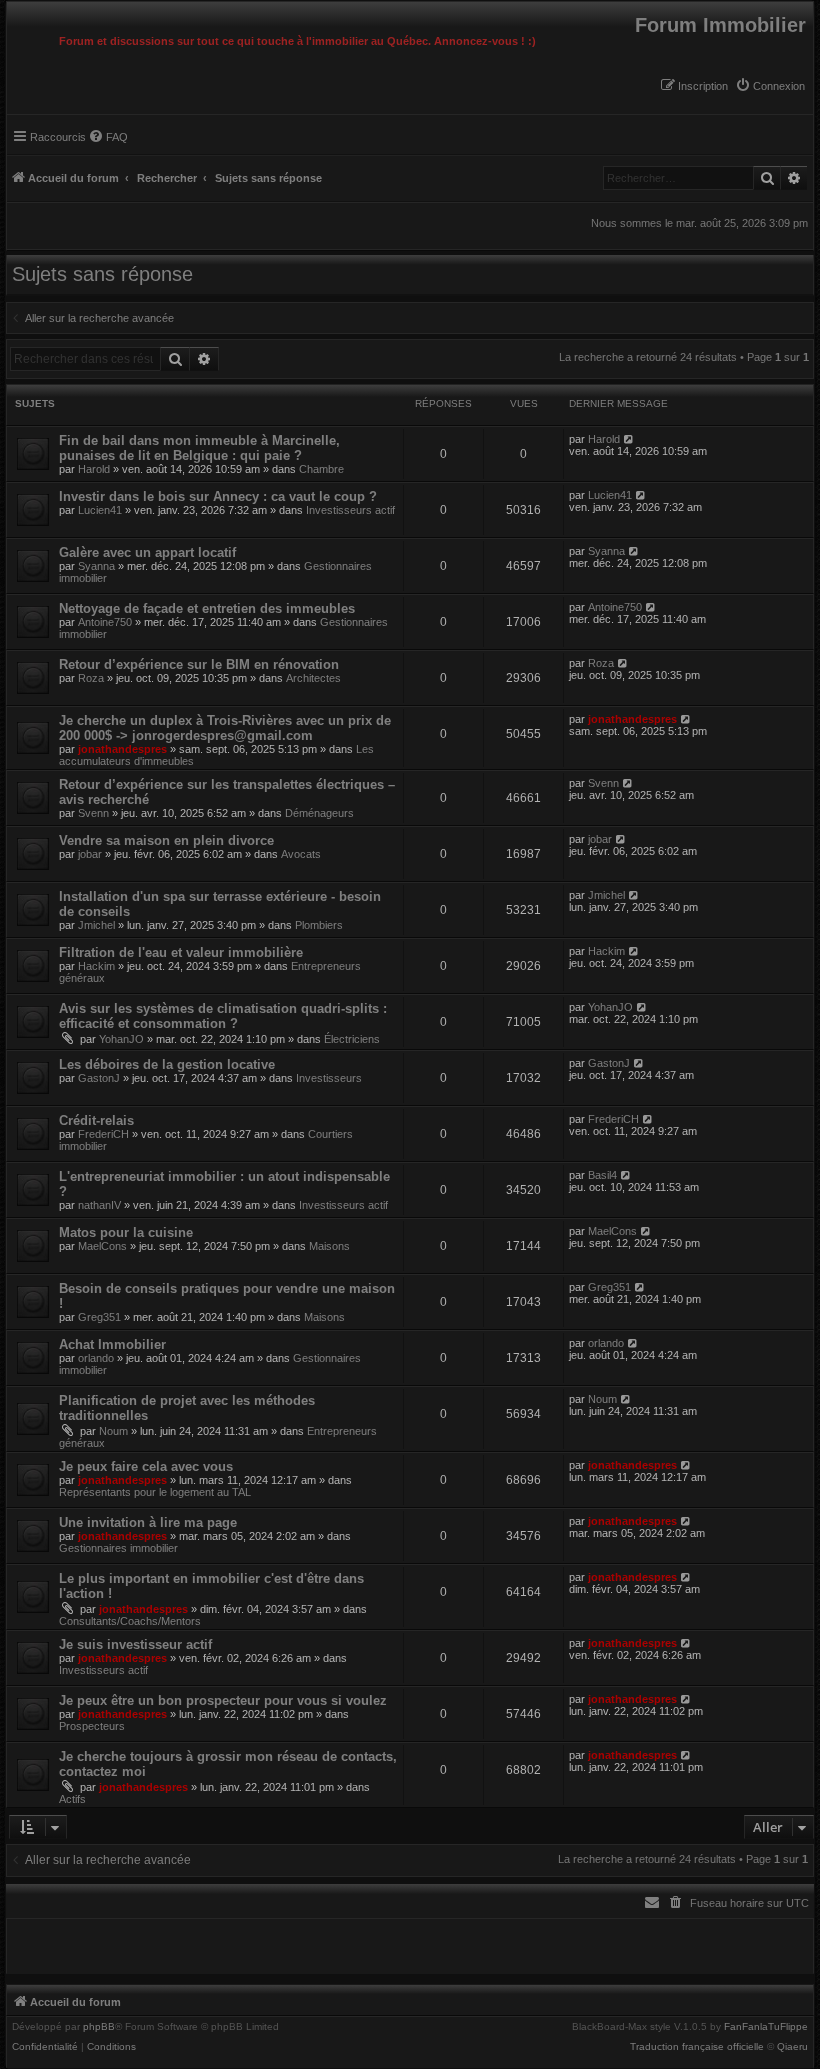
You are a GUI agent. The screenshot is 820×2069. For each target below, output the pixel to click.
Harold (94, 469)
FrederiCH (103, 1134)
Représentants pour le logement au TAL (155, 1492)
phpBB (99, 2027)
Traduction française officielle (697, 2047)
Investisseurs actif (350, 510)
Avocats (301, 854)
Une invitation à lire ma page (148, 1522)
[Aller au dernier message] (629, 439)
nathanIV (99, 1205)
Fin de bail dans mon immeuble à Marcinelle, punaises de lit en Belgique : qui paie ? (199, 448)
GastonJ (99, 1078)
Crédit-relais (96, 1120)
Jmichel (96, 925)
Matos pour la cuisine (126, 1232)
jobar (90, 854)
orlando (96, 1358)
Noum (113, 1431)
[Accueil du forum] (12, 7)
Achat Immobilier (112, 1344)
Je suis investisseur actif (135, 1644)
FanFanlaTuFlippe (766, 2027)
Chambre (321, 469)
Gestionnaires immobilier (118, 1548)
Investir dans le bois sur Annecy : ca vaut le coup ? (218, 496)
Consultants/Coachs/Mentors (130, 1621)
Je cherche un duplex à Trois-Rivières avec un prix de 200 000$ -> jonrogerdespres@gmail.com (225, 728)
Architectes (313, 678)
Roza (91, 678)
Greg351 (99, 1317)
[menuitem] (770, 86)
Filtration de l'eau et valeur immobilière (181, 952)
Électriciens (352, 1039)
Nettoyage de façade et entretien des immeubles (207, 608)
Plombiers (319, 925)
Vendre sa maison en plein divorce (166, 840)
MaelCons (102, 1246)
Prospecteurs (92, 1726)
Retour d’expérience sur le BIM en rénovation (199, 664)
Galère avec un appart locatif (147, 552)
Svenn (93, 813)
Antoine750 (105, 622)
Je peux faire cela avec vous (146, 1466)
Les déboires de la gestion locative (167, 1064)
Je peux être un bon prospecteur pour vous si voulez (223, 1700)
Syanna (96, 566)
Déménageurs (319, 813)
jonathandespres (122, 749)
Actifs (72, 1799)
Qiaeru (792, 2047)
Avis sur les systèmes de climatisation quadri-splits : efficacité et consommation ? (223, 1016)
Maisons (329, 1246)
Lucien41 (100, 510)
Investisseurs (329, 1078)
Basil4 (602, 1175)
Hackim (96, 966)
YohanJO (121, 1039)
